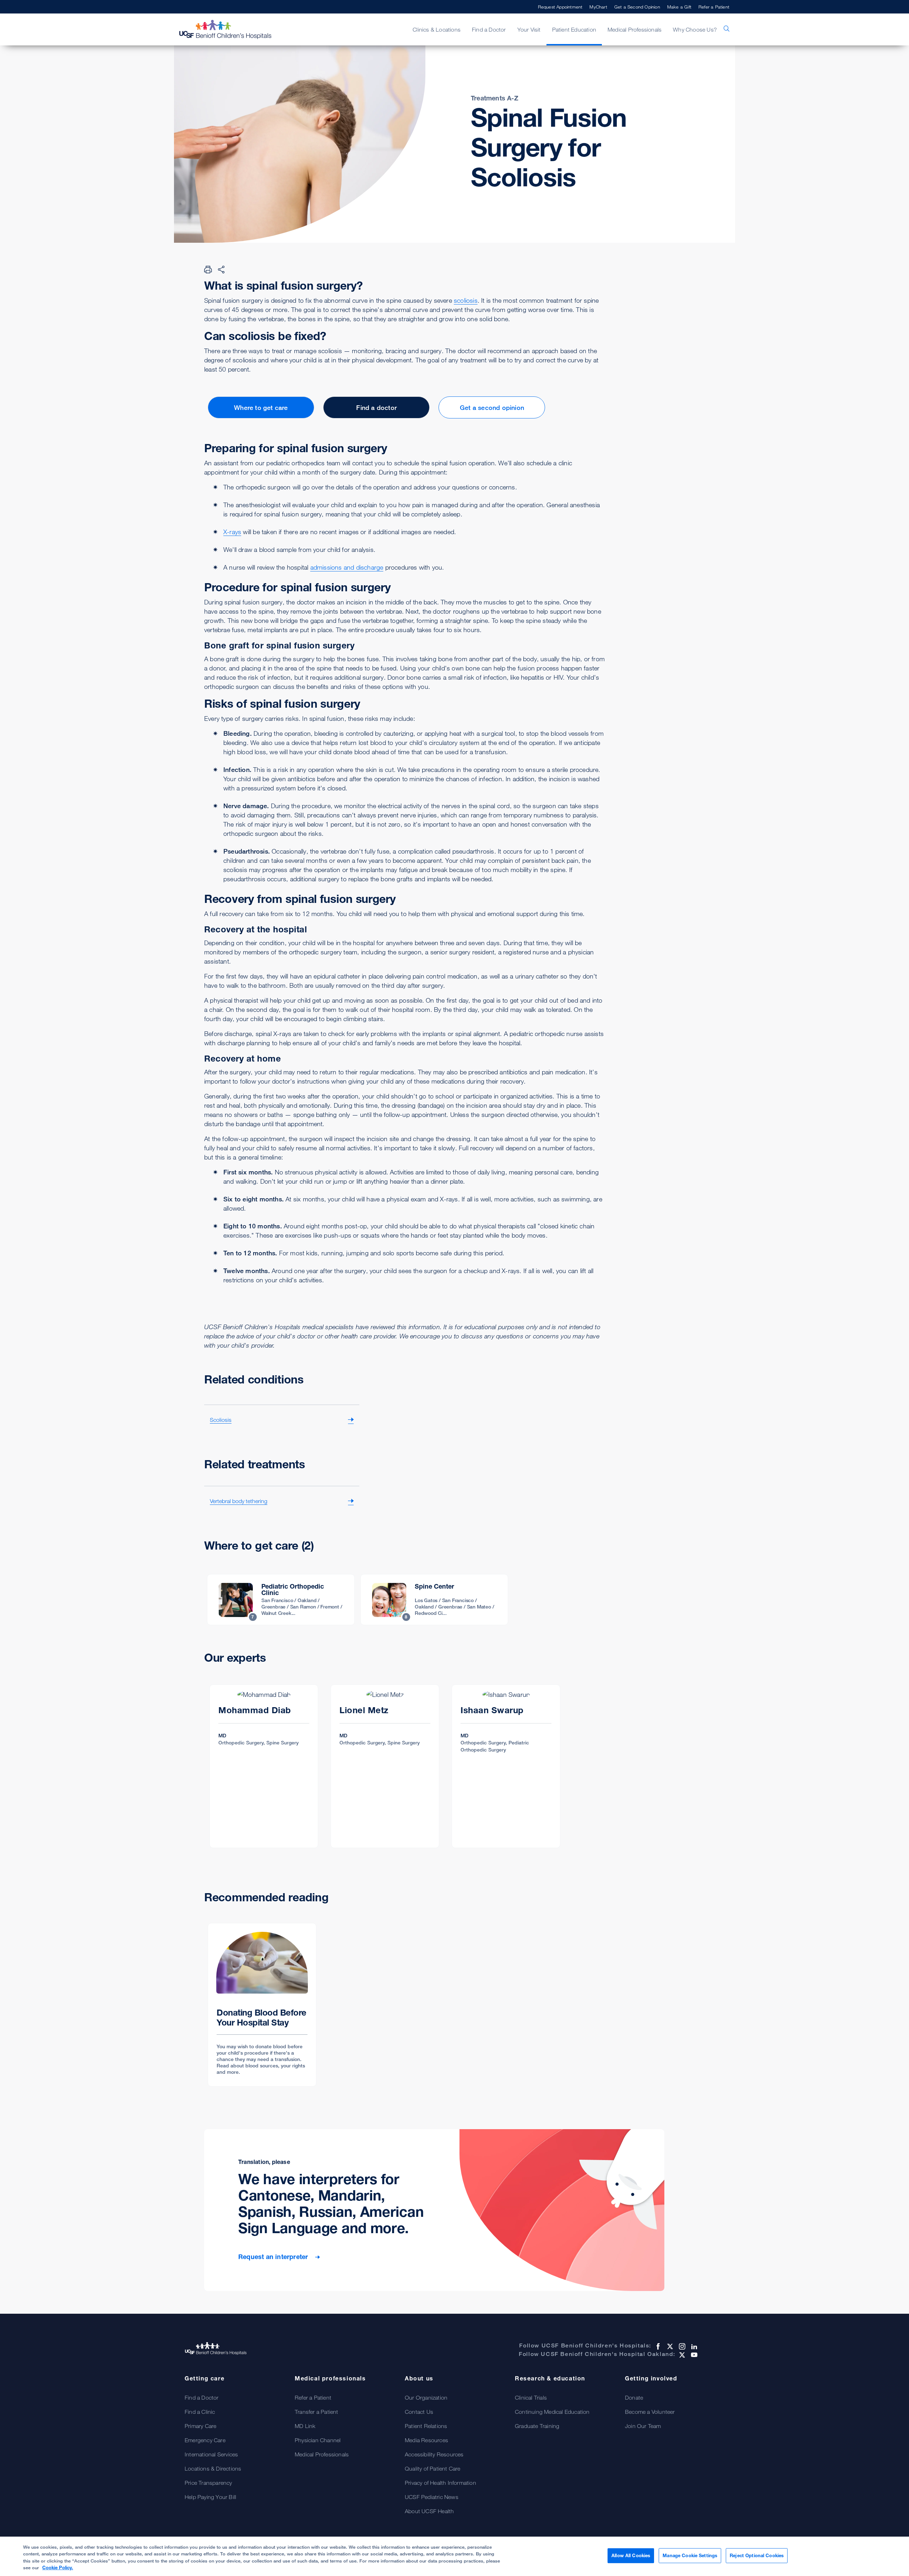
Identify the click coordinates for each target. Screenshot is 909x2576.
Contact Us (419, 2412)
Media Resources (426, 2440)
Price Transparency (208, 2483)
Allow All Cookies (631, 2555)
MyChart (598, 7)
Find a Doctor (202, 2397)
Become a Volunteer (650, 2412)
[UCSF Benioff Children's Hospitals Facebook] (657, 2346)
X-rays (232, 532)
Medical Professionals (322, 2454)
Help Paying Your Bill (210, 2497)
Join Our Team (643, 2426)
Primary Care (200, 2426)
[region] (454, 2556)
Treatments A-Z (495, 98)
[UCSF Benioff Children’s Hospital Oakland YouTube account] (693, 2355)
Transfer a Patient (317, 2412)
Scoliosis (221, 1420)
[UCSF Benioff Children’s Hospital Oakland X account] (681, 2355)
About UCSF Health (429, 2511)
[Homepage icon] (233, 29)
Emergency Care (205, 2440)
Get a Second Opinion (637, 7)
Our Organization (426, 2397)
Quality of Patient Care (433, 2468)
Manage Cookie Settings (690, 2555)
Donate (634, 2397)
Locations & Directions (213, 2468)
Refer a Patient (714, 7)
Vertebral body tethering (239, 1501)
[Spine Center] (434, 1600)
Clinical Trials (531, 2397)
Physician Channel (318, 2440)
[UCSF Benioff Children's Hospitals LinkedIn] (693, 2346)
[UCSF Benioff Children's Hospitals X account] (669, 2346)
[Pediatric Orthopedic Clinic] (281, 1600)
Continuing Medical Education (552, 2412)
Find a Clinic (200, 2412)
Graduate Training (537, 2426)
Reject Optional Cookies (757, 2555)
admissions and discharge (347, 567)
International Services (211, 2454)
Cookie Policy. (58, 2567)
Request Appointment (560, 7)
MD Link (305, 2426)
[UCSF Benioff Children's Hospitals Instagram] (681, 2346)
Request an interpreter (274, 2257)
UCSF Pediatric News (432, 2497)
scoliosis (466, 300)
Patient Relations (426, 2426)
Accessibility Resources (434, 2454)
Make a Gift (679, 7)
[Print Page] (208, 269)
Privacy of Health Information (440, 2483)
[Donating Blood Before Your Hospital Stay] (262, 2005)
